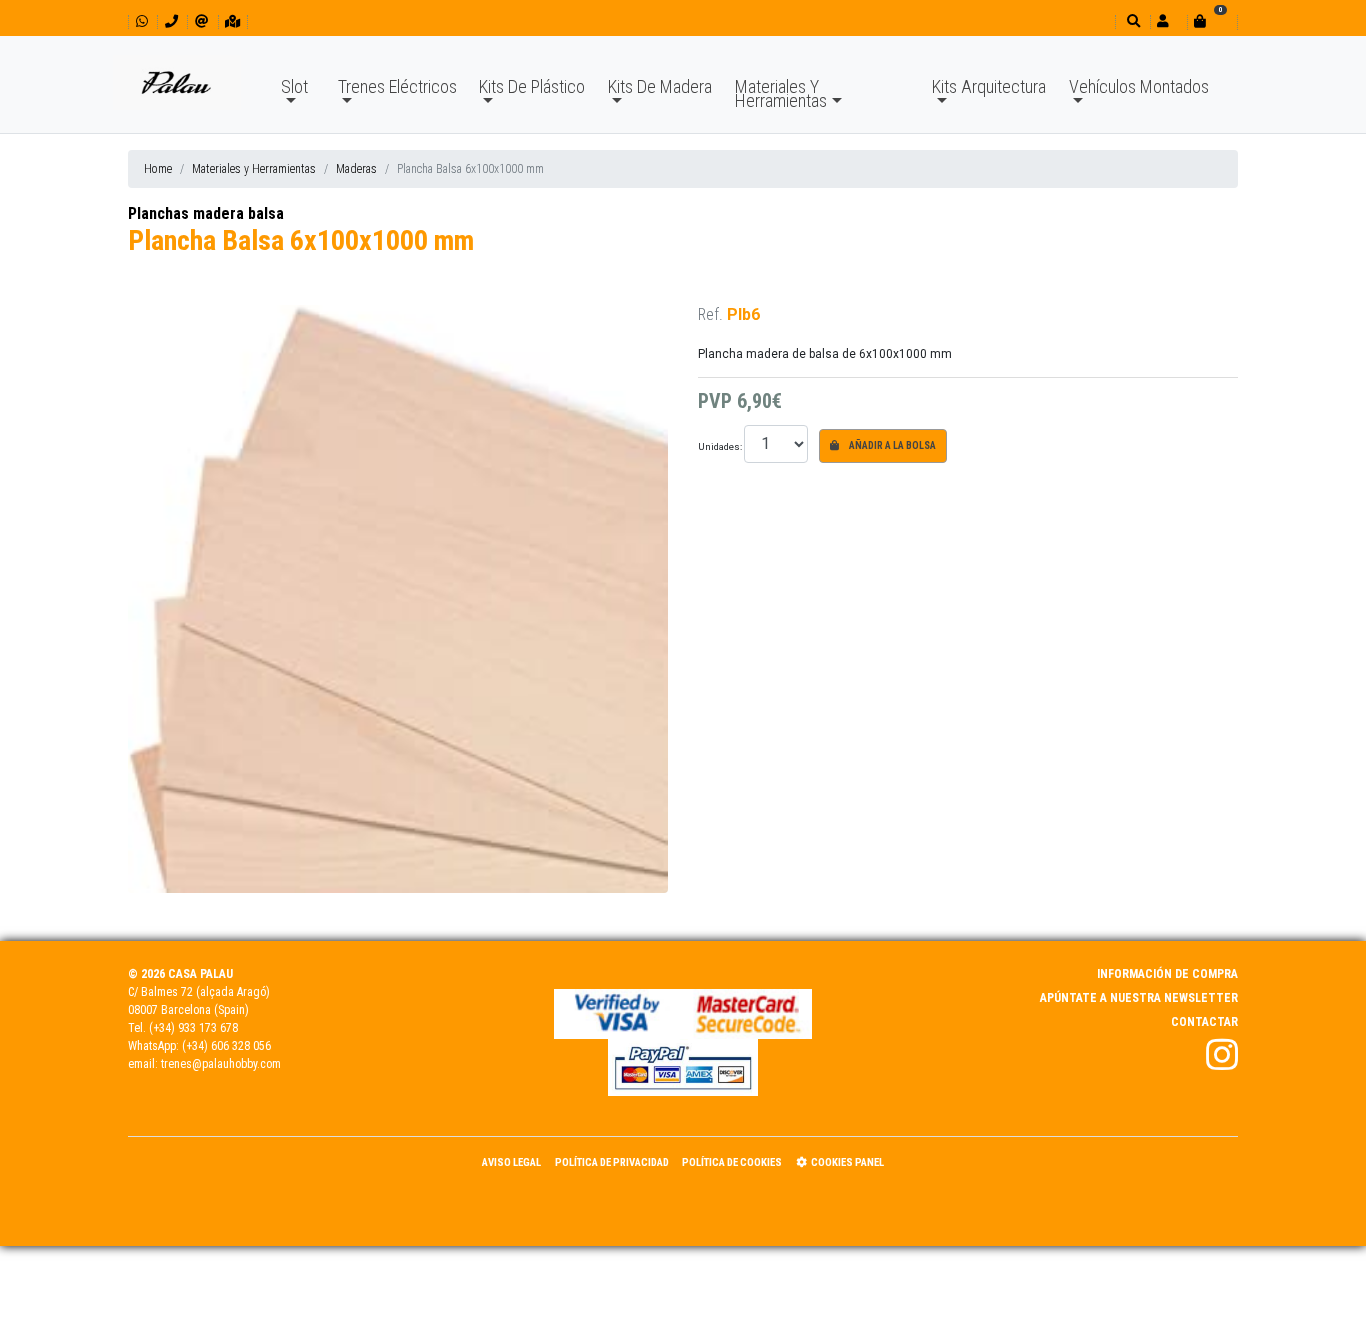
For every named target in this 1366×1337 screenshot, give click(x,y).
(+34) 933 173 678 (193, 1028)
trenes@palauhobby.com (221, 1064)
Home (158, 169)
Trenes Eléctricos (397, 86)
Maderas (356, 169)
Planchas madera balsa (206, 213)
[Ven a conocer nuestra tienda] (232, 21)
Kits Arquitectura (989, 86)
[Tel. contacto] (171, 21)
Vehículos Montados (1139, 86)
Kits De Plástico (532, 86)
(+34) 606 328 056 (226, 1046)
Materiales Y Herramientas (781, 93)
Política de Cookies (732, 1162)
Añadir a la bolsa (891, 445)
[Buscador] (1131, 21)
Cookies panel (847, 1162)
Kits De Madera (660, 86)
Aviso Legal (511, 1162)
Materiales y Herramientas (254, 169)
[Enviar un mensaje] (201, 21)
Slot (294, 86)
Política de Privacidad (612, 1162)
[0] (1212, 21)
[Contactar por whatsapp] (142, 21)
